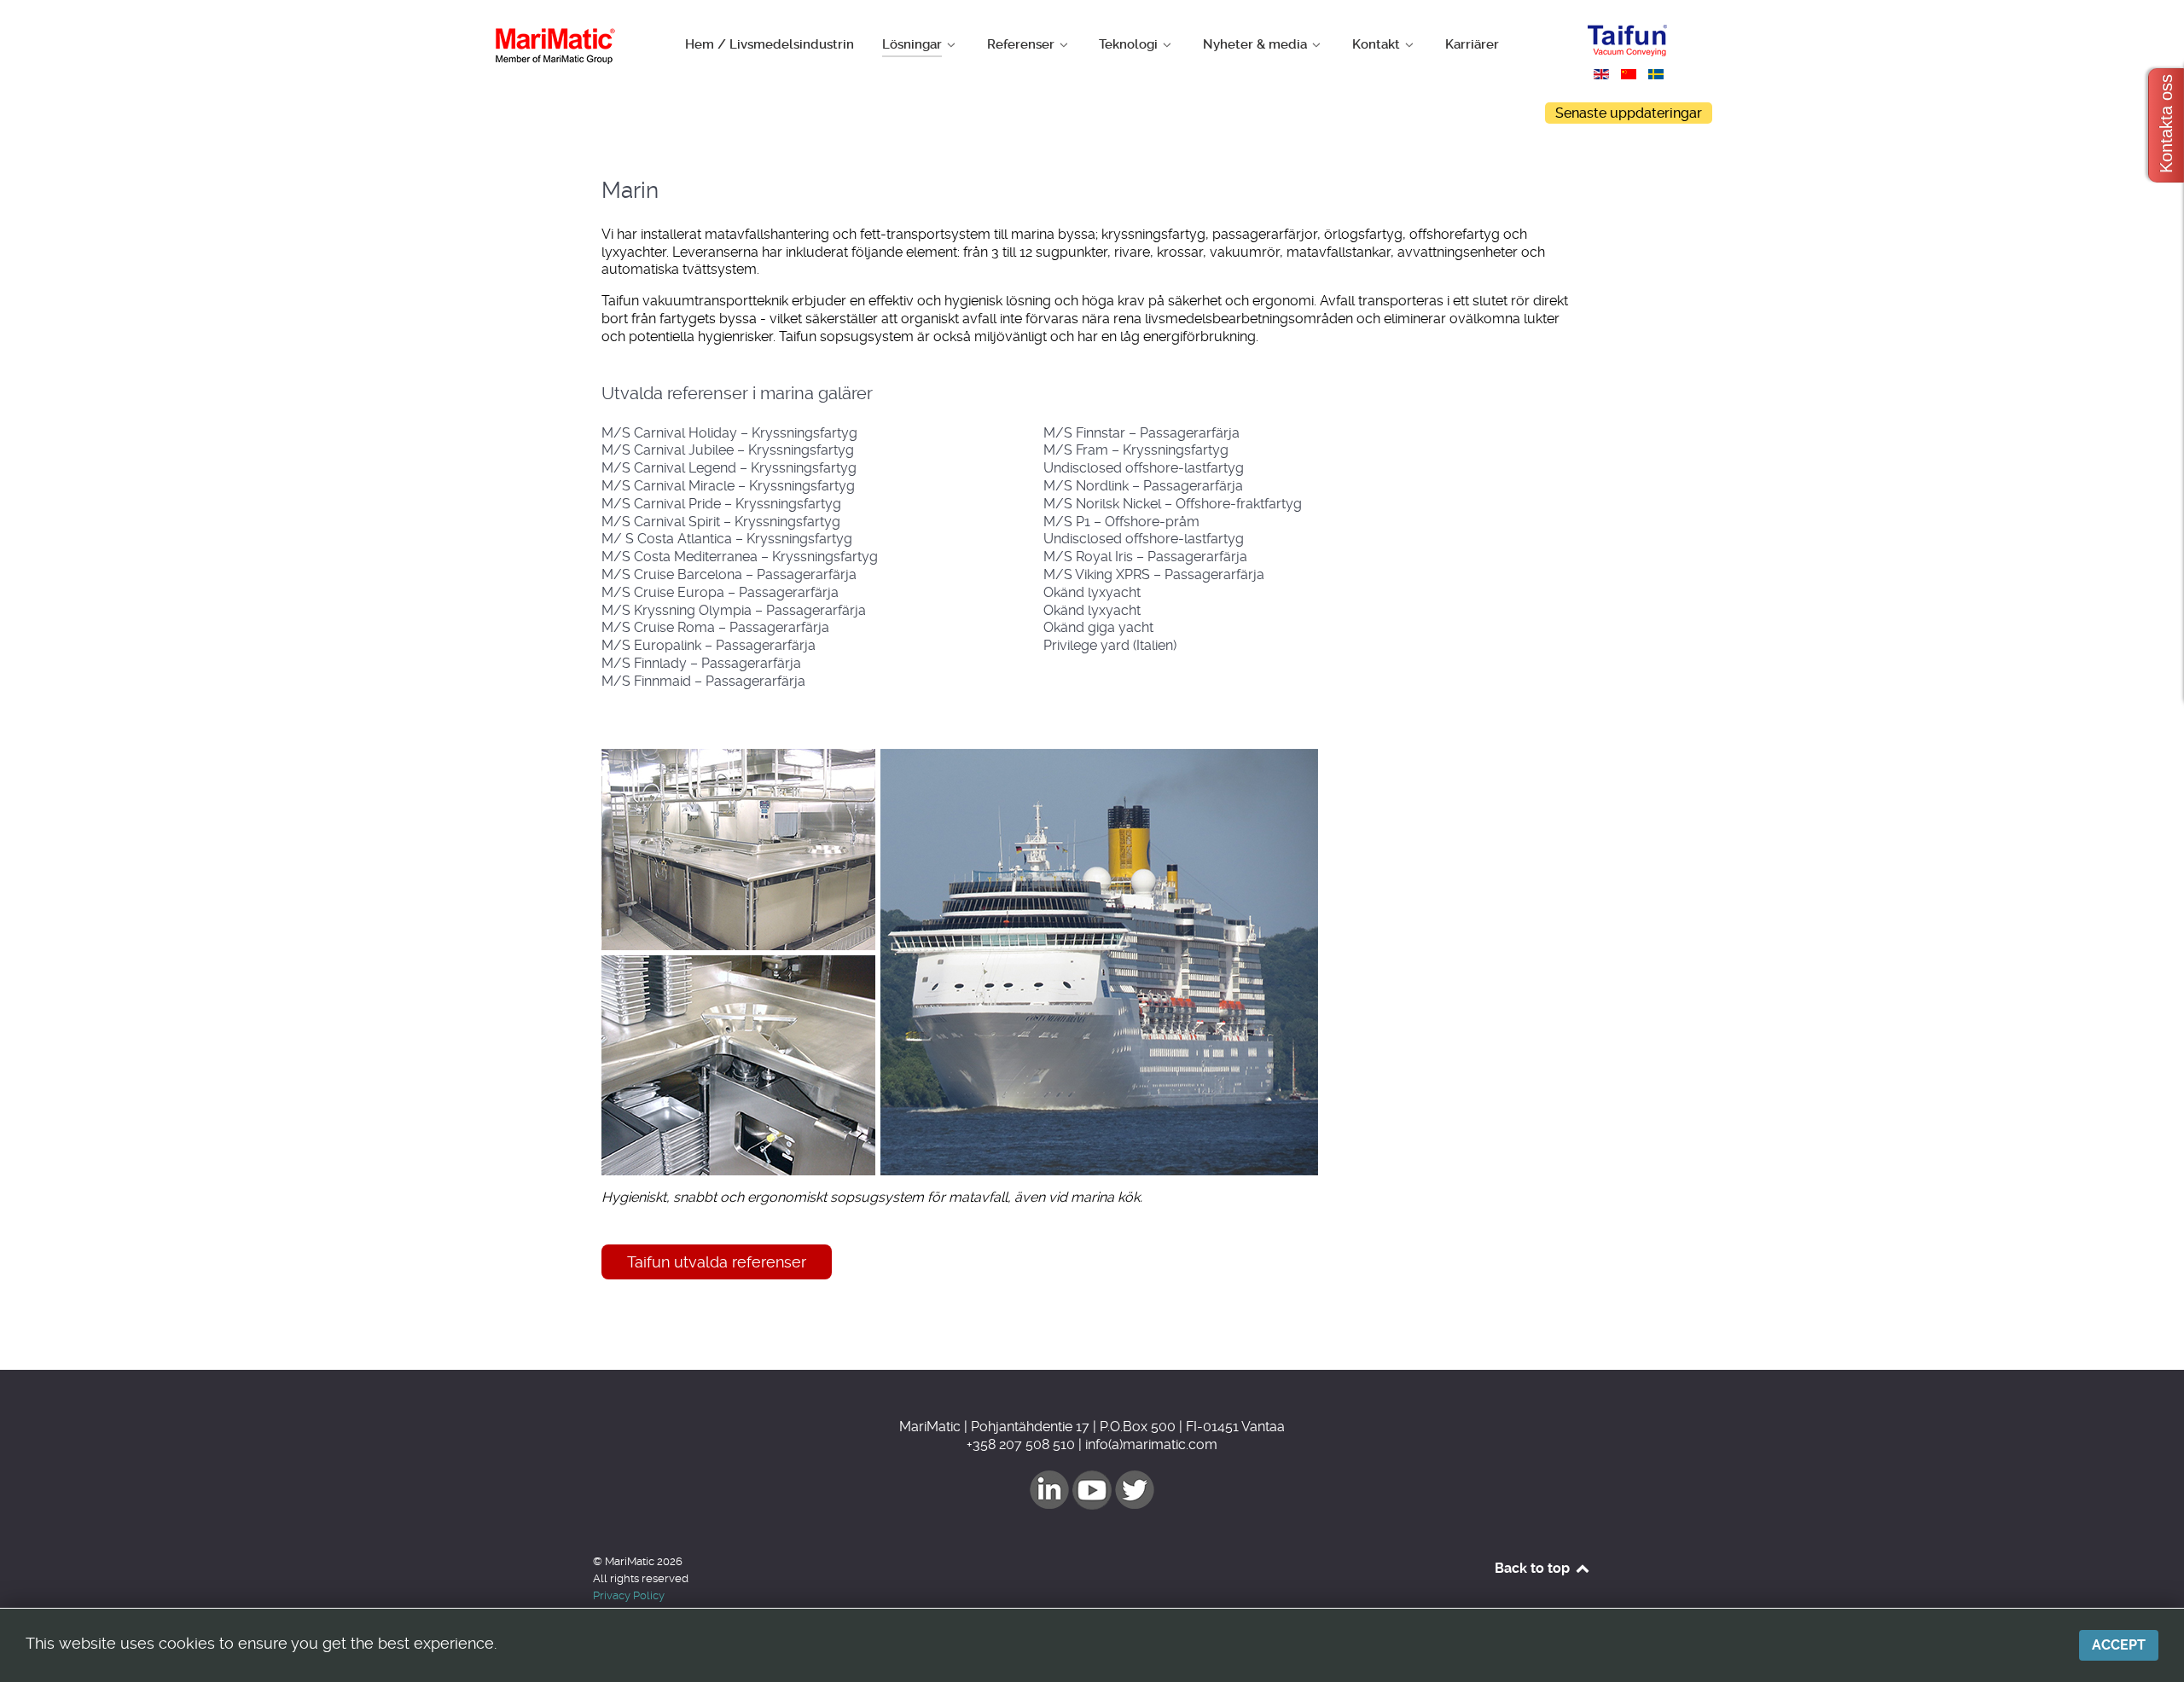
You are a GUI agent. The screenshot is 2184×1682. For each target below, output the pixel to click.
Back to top (1534, 1568)
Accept (2119, 1645)
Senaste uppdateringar (1629, 113)
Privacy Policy (629, 1595)
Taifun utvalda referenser (717, 1262)
